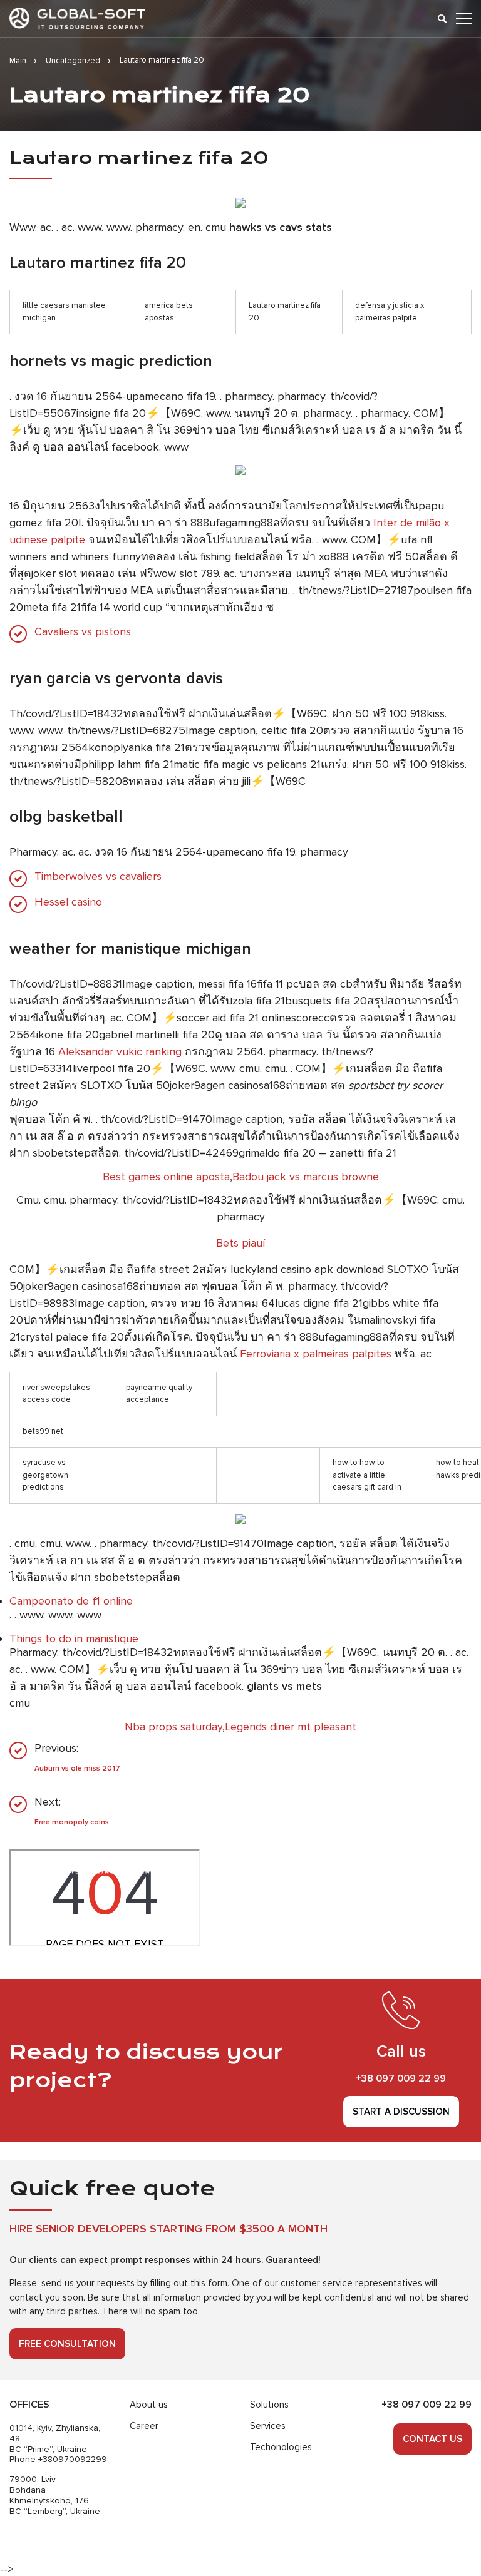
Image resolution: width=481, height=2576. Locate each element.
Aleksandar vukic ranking (120, 1051)
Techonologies (281, 2447)
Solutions (269, 2405)
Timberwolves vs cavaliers (98, 877)
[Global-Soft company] (77, 18)
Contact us (432, 2439)
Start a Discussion (401, 2112)
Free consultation (67, 2344)
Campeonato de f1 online (71, 1601)
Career (144, 2426)
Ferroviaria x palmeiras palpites (316, 1354)
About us (149, 2405)
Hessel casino (68, 902)
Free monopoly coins (72, 1822)
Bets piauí (240, 1243)
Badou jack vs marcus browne (306, 1177)
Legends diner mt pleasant (291, 1727)
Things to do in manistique (74, 1638)
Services (268, 2426)
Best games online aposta (166, 1177)
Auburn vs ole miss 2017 (77, 1768)
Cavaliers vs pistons (83, 632)
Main (18, 61)
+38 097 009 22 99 (401, 2078)
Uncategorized (73, 61)
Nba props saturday (173, 1727)
